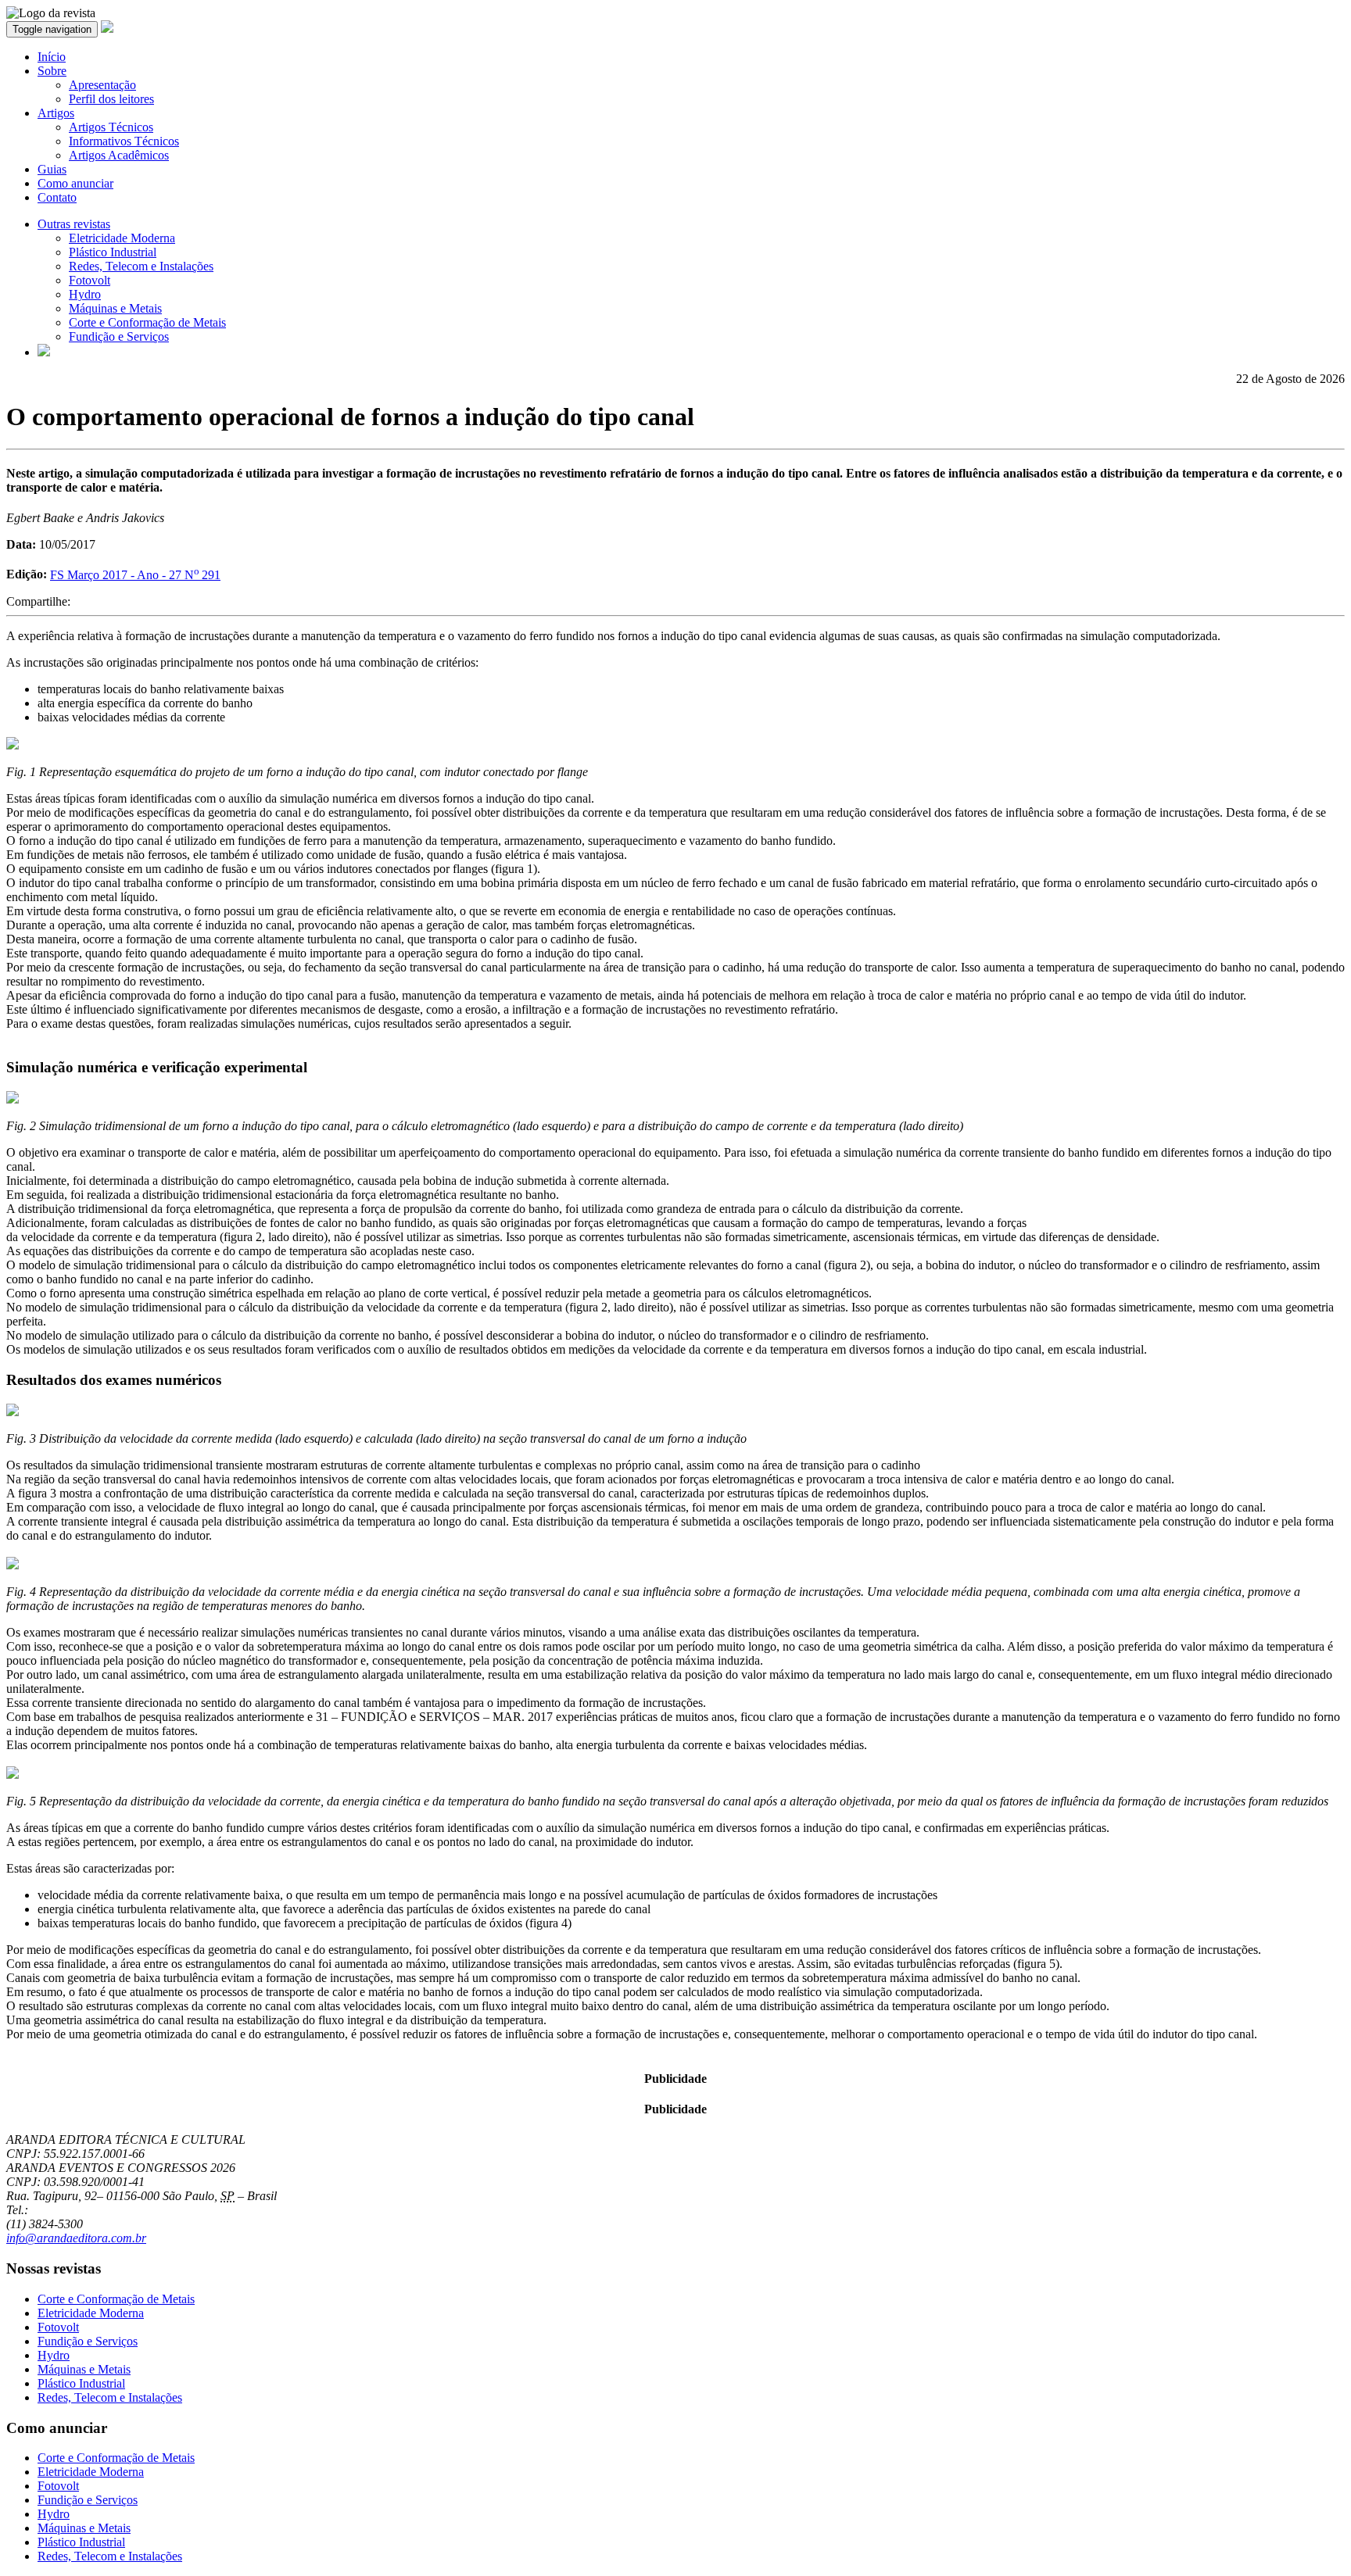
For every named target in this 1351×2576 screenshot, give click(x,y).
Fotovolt (90, 280)
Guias (52, 169)
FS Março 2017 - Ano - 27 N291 (135, 575)
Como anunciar (75, 183)
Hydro (85, 294)
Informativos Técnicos (124, 141)
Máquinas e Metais (115, 308)
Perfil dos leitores (111, 99)
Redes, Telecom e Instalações (141, 266)
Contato (57, 197)
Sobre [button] (52, 71)
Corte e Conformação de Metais (147, 322)
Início (52, 57)
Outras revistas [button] (74, 224)
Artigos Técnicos (111, 127)
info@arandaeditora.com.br (76, 2238)
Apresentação (102, 85)
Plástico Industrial (113, 252)
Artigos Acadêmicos (119, 155)
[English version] (44, 352)
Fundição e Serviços (119, 336)
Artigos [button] (56, 113)
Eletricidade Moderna (122, 238)
